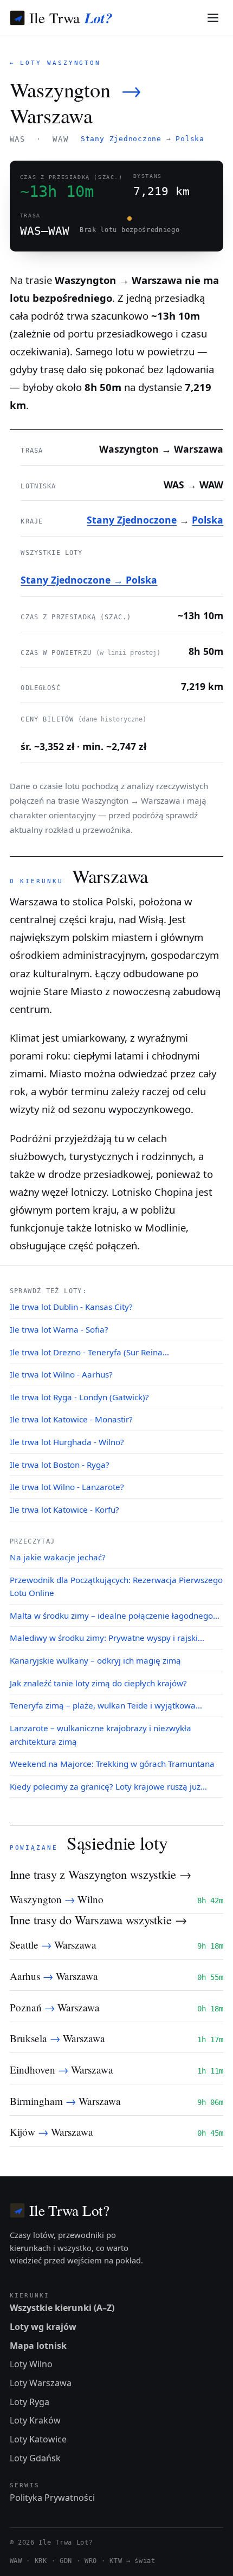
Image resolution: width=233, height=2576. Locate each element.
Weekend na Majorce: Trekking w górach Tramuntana (112, 1764)
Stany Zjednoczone (121, 139)
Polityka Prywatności (52, 2498)
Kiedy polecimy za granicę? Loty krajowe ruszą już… (108, 1786)
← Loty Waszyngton (56, 63)
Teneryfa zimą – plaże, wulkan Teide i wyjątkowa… (106, 1705)
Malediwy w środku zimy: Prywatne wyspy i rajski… (107, 1638)
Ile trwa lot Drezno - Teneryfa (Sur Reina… (89, 1352)
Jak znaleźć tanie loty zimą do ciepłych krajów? (98, 1683)
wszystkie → (161, 1874)
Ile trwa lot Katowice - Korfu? (64, 1509)
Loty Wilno (31, 2364)
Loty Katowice (38, 2439)
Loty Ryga (30, 2402)
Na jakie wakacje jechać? (58, 1557)
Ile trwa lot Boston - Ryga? (60, 1465)
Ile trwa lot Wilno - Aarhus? (61, 1374)
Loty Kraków (35, 2420)
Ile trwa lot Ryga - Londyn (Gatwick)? (79, 1397)
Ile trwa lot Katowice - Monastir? (71, 1419)
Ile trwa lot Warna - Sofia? (59, 1329)
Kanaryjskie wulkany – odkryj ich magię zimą (95, 1660)
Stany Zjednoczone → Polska (89, 580)
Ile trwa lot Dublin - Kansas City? (71, 1307)
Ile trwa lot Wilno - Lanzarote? (67, 1487)
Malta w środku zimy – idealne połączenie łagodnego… (115, 1615)
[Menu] (213, 18)
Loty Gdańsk (35, 2458)
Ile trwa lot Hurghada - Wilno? (67, 1442)
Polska (190, 139)
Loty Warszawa (41, 2383)
